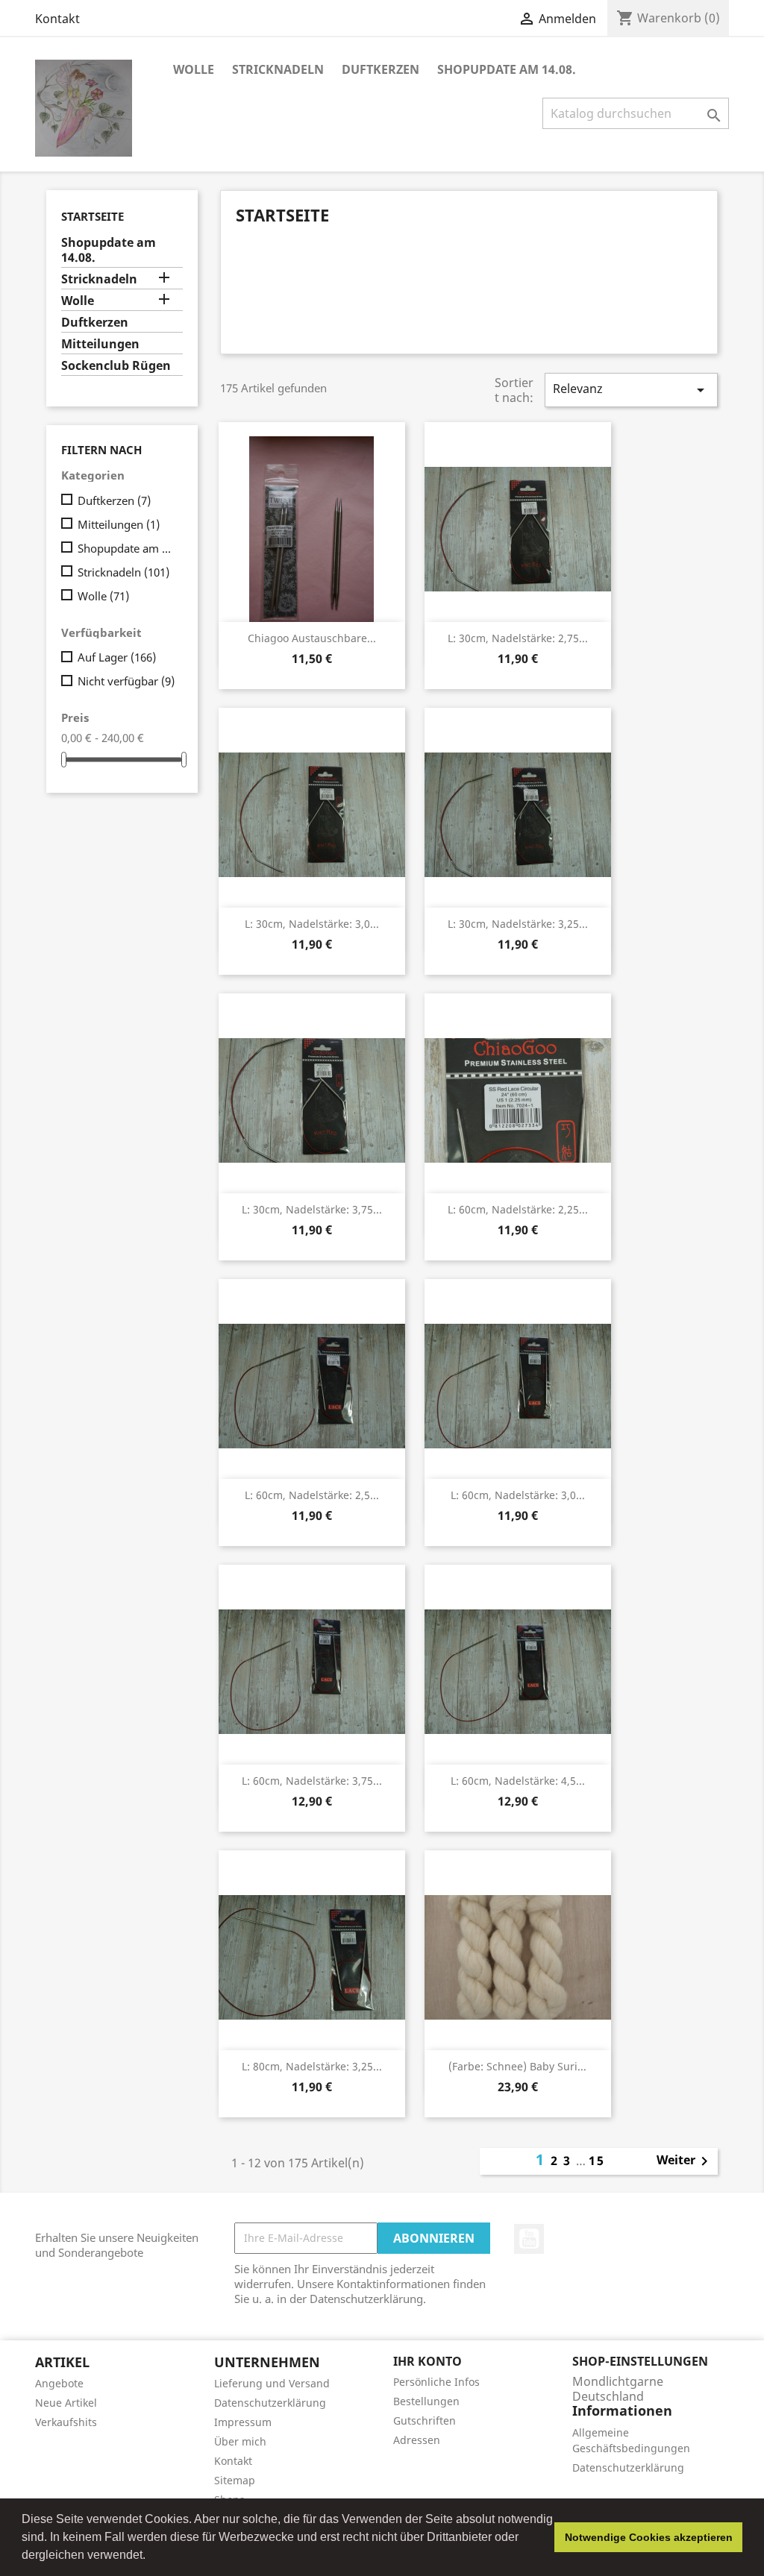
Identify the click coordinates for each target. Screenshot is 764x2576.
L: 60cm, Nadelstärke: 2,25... (518, 1209)
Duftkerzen (381, 69)
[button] (151, 2557)
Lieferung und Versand (272, 2383)
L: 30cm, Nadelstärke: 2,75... (518, 638)
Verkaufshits (66, 2422)
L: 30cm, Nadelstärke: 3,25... (518, 924)
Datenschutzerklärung (270, 2403)
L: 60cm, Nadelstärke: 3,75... (312, 1781)
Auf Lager (117, 657)
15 (597, 2161)
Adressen (417, 2440)
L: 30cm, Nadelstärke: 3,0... (312, 924)
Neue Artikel (66, 2403)
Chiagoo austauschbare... (312, 638)
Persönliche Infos (436, 2382)
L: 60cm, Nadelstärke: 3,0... (518, 1495)
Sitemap (235, 2480)
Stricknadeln (278, 69)
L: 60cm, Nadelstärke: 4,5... (518, 1781)
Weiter (685, 2161)
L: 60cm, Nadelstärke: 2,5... (312, 1495)
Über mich (240, 2441)
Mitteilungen (100, 344)
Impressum (243, 2422)
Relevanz (631, 390)
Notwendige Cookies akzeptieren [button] (649, 2537)
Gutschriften (425, 2421)
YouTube (529, 2239)
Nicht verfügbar (126, 681)
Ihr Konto (428, 2361)
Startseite (93, 216)
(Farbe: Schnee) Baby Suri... (517, 2066)
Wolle (194, 69)
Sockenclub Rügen (116, 366)
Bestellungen (426, 2401)
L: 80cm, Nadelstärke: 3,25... (312, 2066)
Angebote (59, 2383)
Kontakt (57, 19)
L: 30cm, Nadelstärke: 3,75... (312, 1209)
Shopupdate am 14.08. (507, 69)
